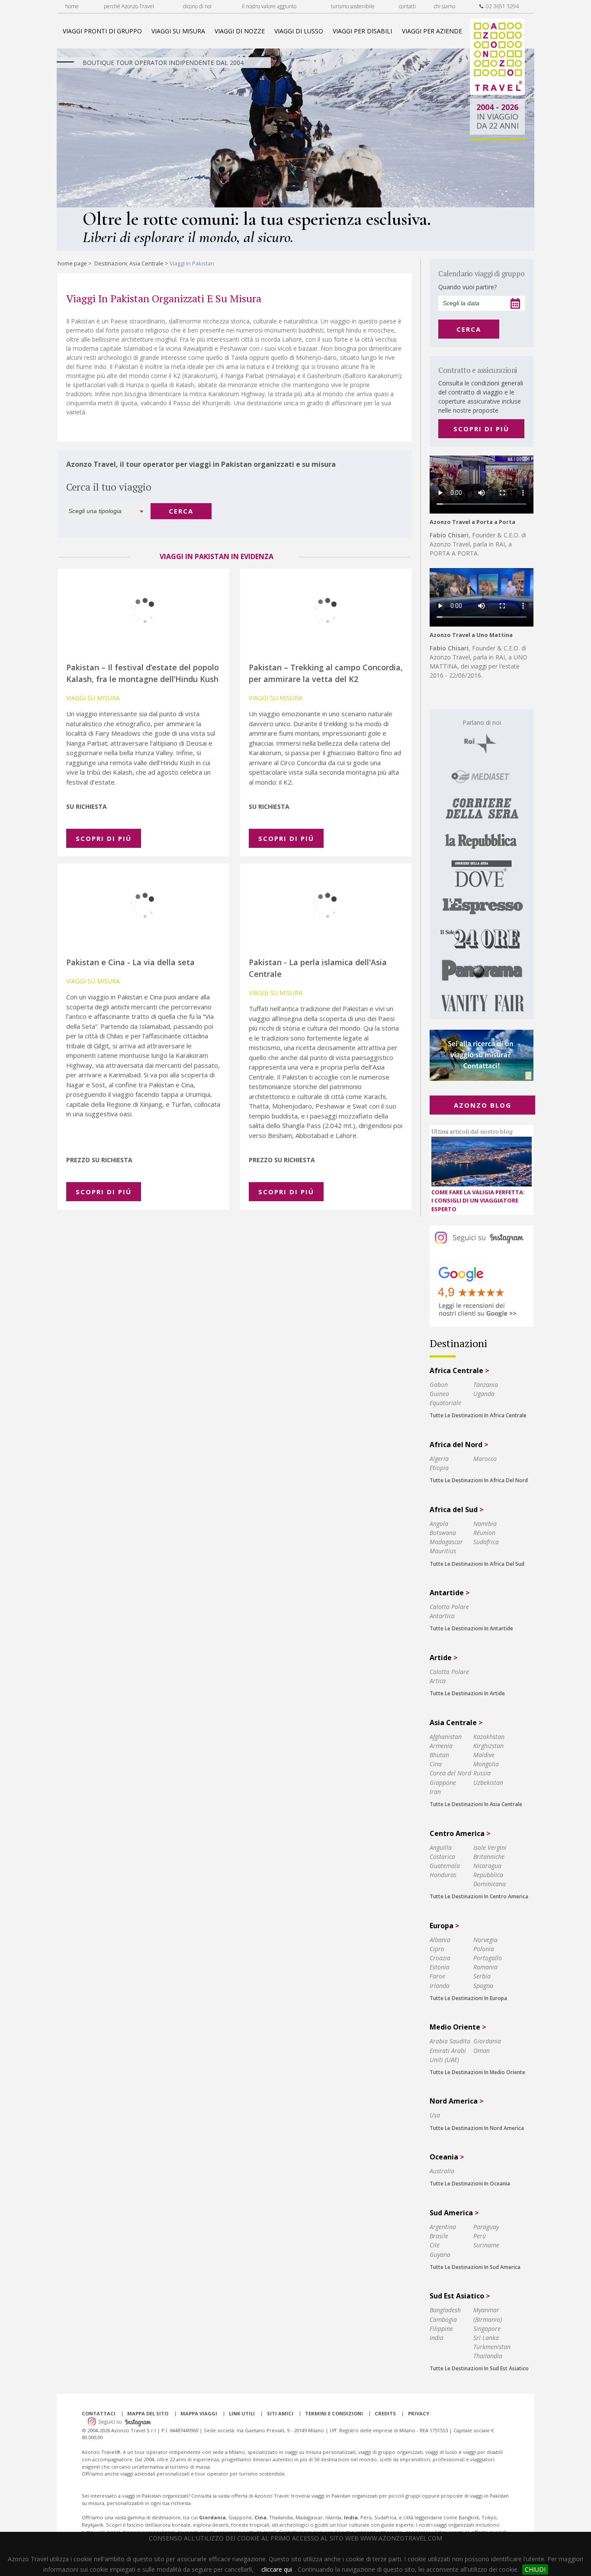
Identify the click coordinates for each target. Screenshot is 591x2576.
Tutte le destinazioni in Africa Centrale (478, 1415)
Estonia (440, 1967)
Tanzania (486, 1385)
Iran (435, 1792)
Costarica (442, 1857)
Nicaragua (487, 1866)
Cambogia (443, 2319)
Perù (480, 2236)
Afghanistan (446, 1737)
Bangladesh (445, 2310)
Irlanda (440, 1986)
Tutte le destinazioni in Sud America (475, 2267)
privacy (419, 2413)
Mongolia (486, 1764)
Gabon (439, 1385)
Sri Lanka (486, 2338)
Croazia (440, 1958)
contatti (407, 6)
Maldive (484, 1755)
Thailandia (488, 2356)
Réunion (484, 1533)
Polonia (484, 1949)
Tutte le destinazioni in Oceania (470, 2183)
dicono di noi (197, 6)
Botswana (443, 1533)
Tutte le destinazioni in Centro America (479, 1896)
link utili (242, 2413)
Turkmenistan (492, 2347)
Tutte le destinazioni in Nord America (477, 2128)
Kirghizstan (488, 1746)
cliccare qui (277, 2569)
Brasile (439, 2236)
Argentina (443, 2227)
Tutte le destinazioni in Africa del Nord (479, 1480)
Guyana (440, 2254)
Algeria (439, 1459)
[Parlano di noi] (482, 864)
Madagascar (446, 1542)
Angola (439, 1524)
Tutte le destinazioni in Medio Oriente (477, 2072)
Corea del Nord (450, 1773)
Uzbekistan (488, 1783)
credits (385, 2413)
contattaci (99, 2413)
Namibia (485, 1524)
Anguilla (441, 1847)
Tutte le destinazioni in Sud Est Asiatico (479, 2368)
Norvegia (485, 1940)
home (72, 6)
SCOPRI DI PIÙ (481, 429)
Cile (435, 2245)
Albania (440, 1940)
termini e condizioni (334, 2413)
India (437, 2338)
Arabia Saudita (450, 2041)
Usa (435, 2115)
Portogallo (488, 1958)
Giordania (487, 2041)
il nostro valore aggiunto (269, 6)
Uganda (484, 1394)
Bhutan (439, 1755)
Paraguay (486, 2227)
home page (72, 263)
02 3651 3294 (501, 6)
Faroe (437, 1976)
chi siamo (445, 6)
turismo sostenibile (353, 6)
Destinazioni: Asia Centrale (129, 263)
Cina (436, 1764)
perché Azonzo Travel (129, 6)
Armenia (441, 1746)
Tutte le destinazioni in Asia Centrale (476, 1804)
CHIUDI (535, 2569)
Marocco (485, 1459)
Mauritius (443, 1551)
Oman (482, 2051)
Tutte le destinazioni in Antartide (471, 1628)
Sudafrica (486, 1542)
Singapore (487, 2329)
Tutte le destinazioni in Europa (468, 1998)
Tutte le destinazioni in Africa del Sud (477, 1564)
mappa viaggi (199, 2413)
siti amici (280, 2413)
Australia (442, 2171)
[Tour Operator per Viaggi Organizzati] (497, 92)
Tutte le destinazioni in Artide (467, 1693)
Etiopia (439, 1468)
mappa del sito (148, 2413)
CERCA (181, 511)
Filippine (441, 2329)
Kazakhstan (489, 1737)
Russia (482, 1773)
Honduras (443, 1875)
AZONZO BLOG (483, 1105)
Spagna (483, 1986)
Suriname (486, 2245)
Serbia (482, 1976)
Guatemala (445, 1866)
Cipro (437, 1949)
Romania (485, 1967)
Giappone (443, 1783)
